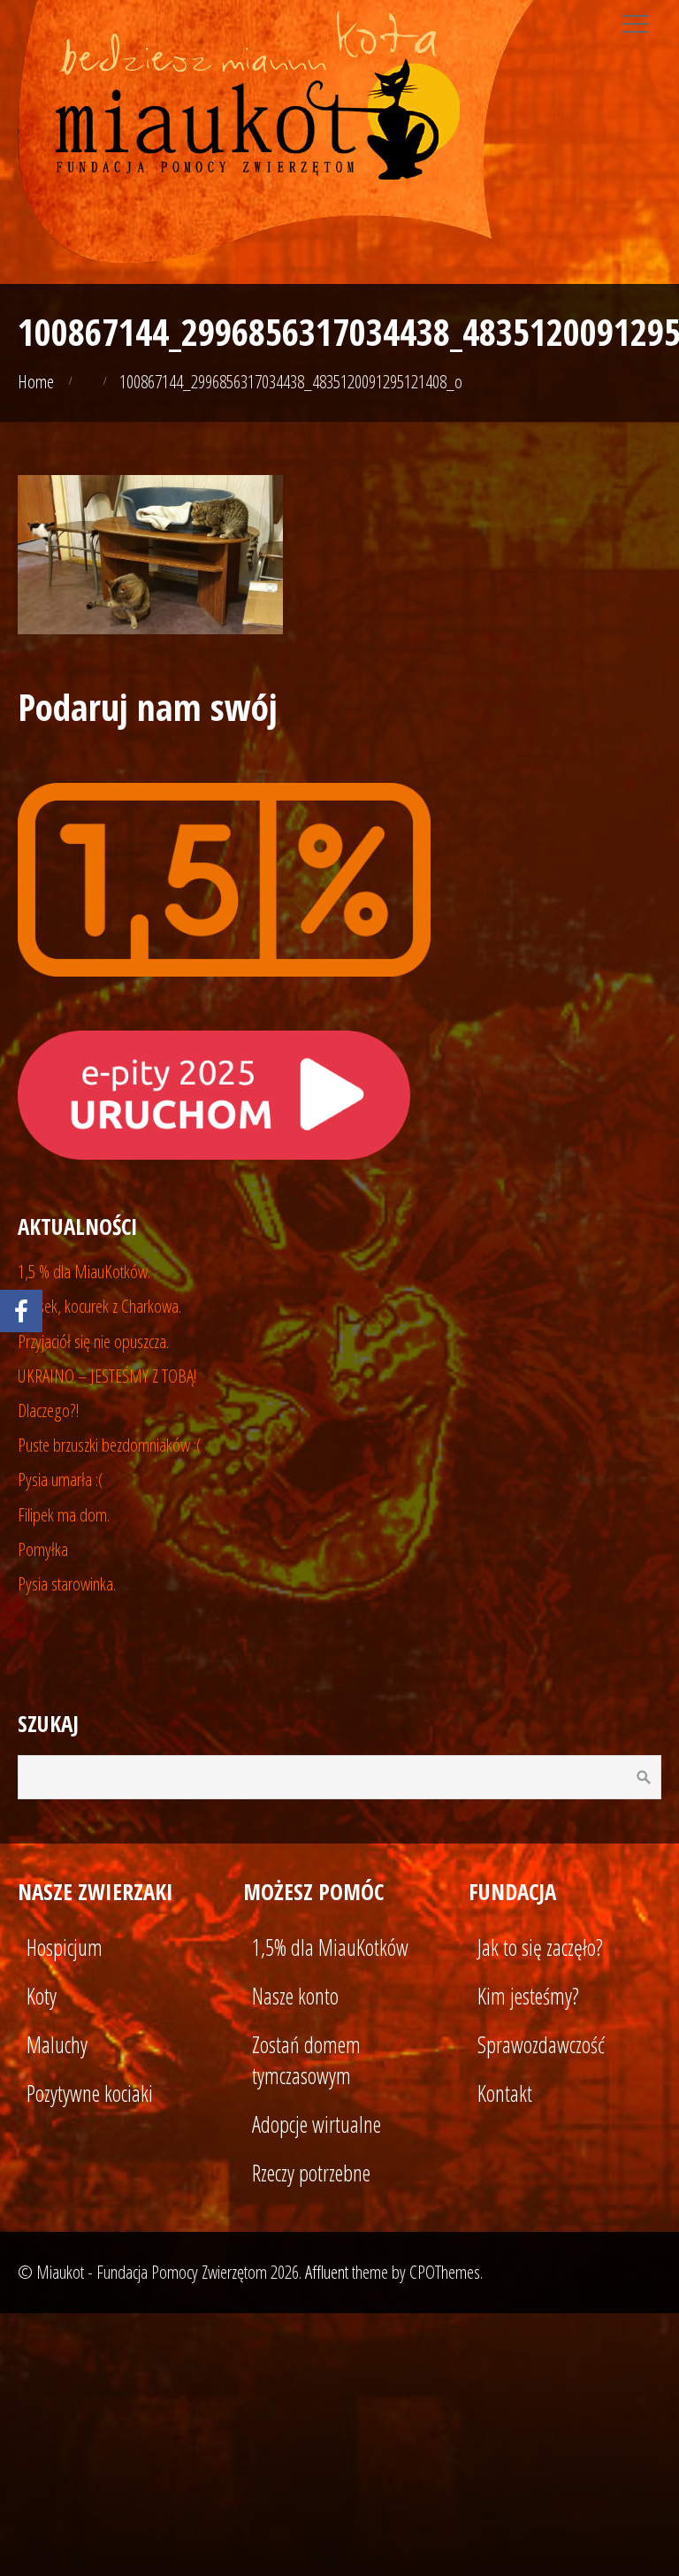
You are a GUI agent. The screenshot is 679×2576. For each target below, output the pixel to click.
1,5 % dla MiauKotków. (84, 1271)
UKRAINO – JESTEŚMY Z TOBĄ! (107, 1376)
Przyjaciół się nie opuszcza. (93, 1341)
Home (36, 381)
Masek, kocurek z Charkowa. (99, 1306)
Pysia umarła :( (61, 1479)
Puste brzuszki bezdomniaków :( (110, 1445)
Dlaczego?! (49, 1410)
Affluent (327, 2272)
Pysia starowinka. (67, 1583)
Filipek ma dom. (64, 1514)
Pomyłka (43, 1549)
